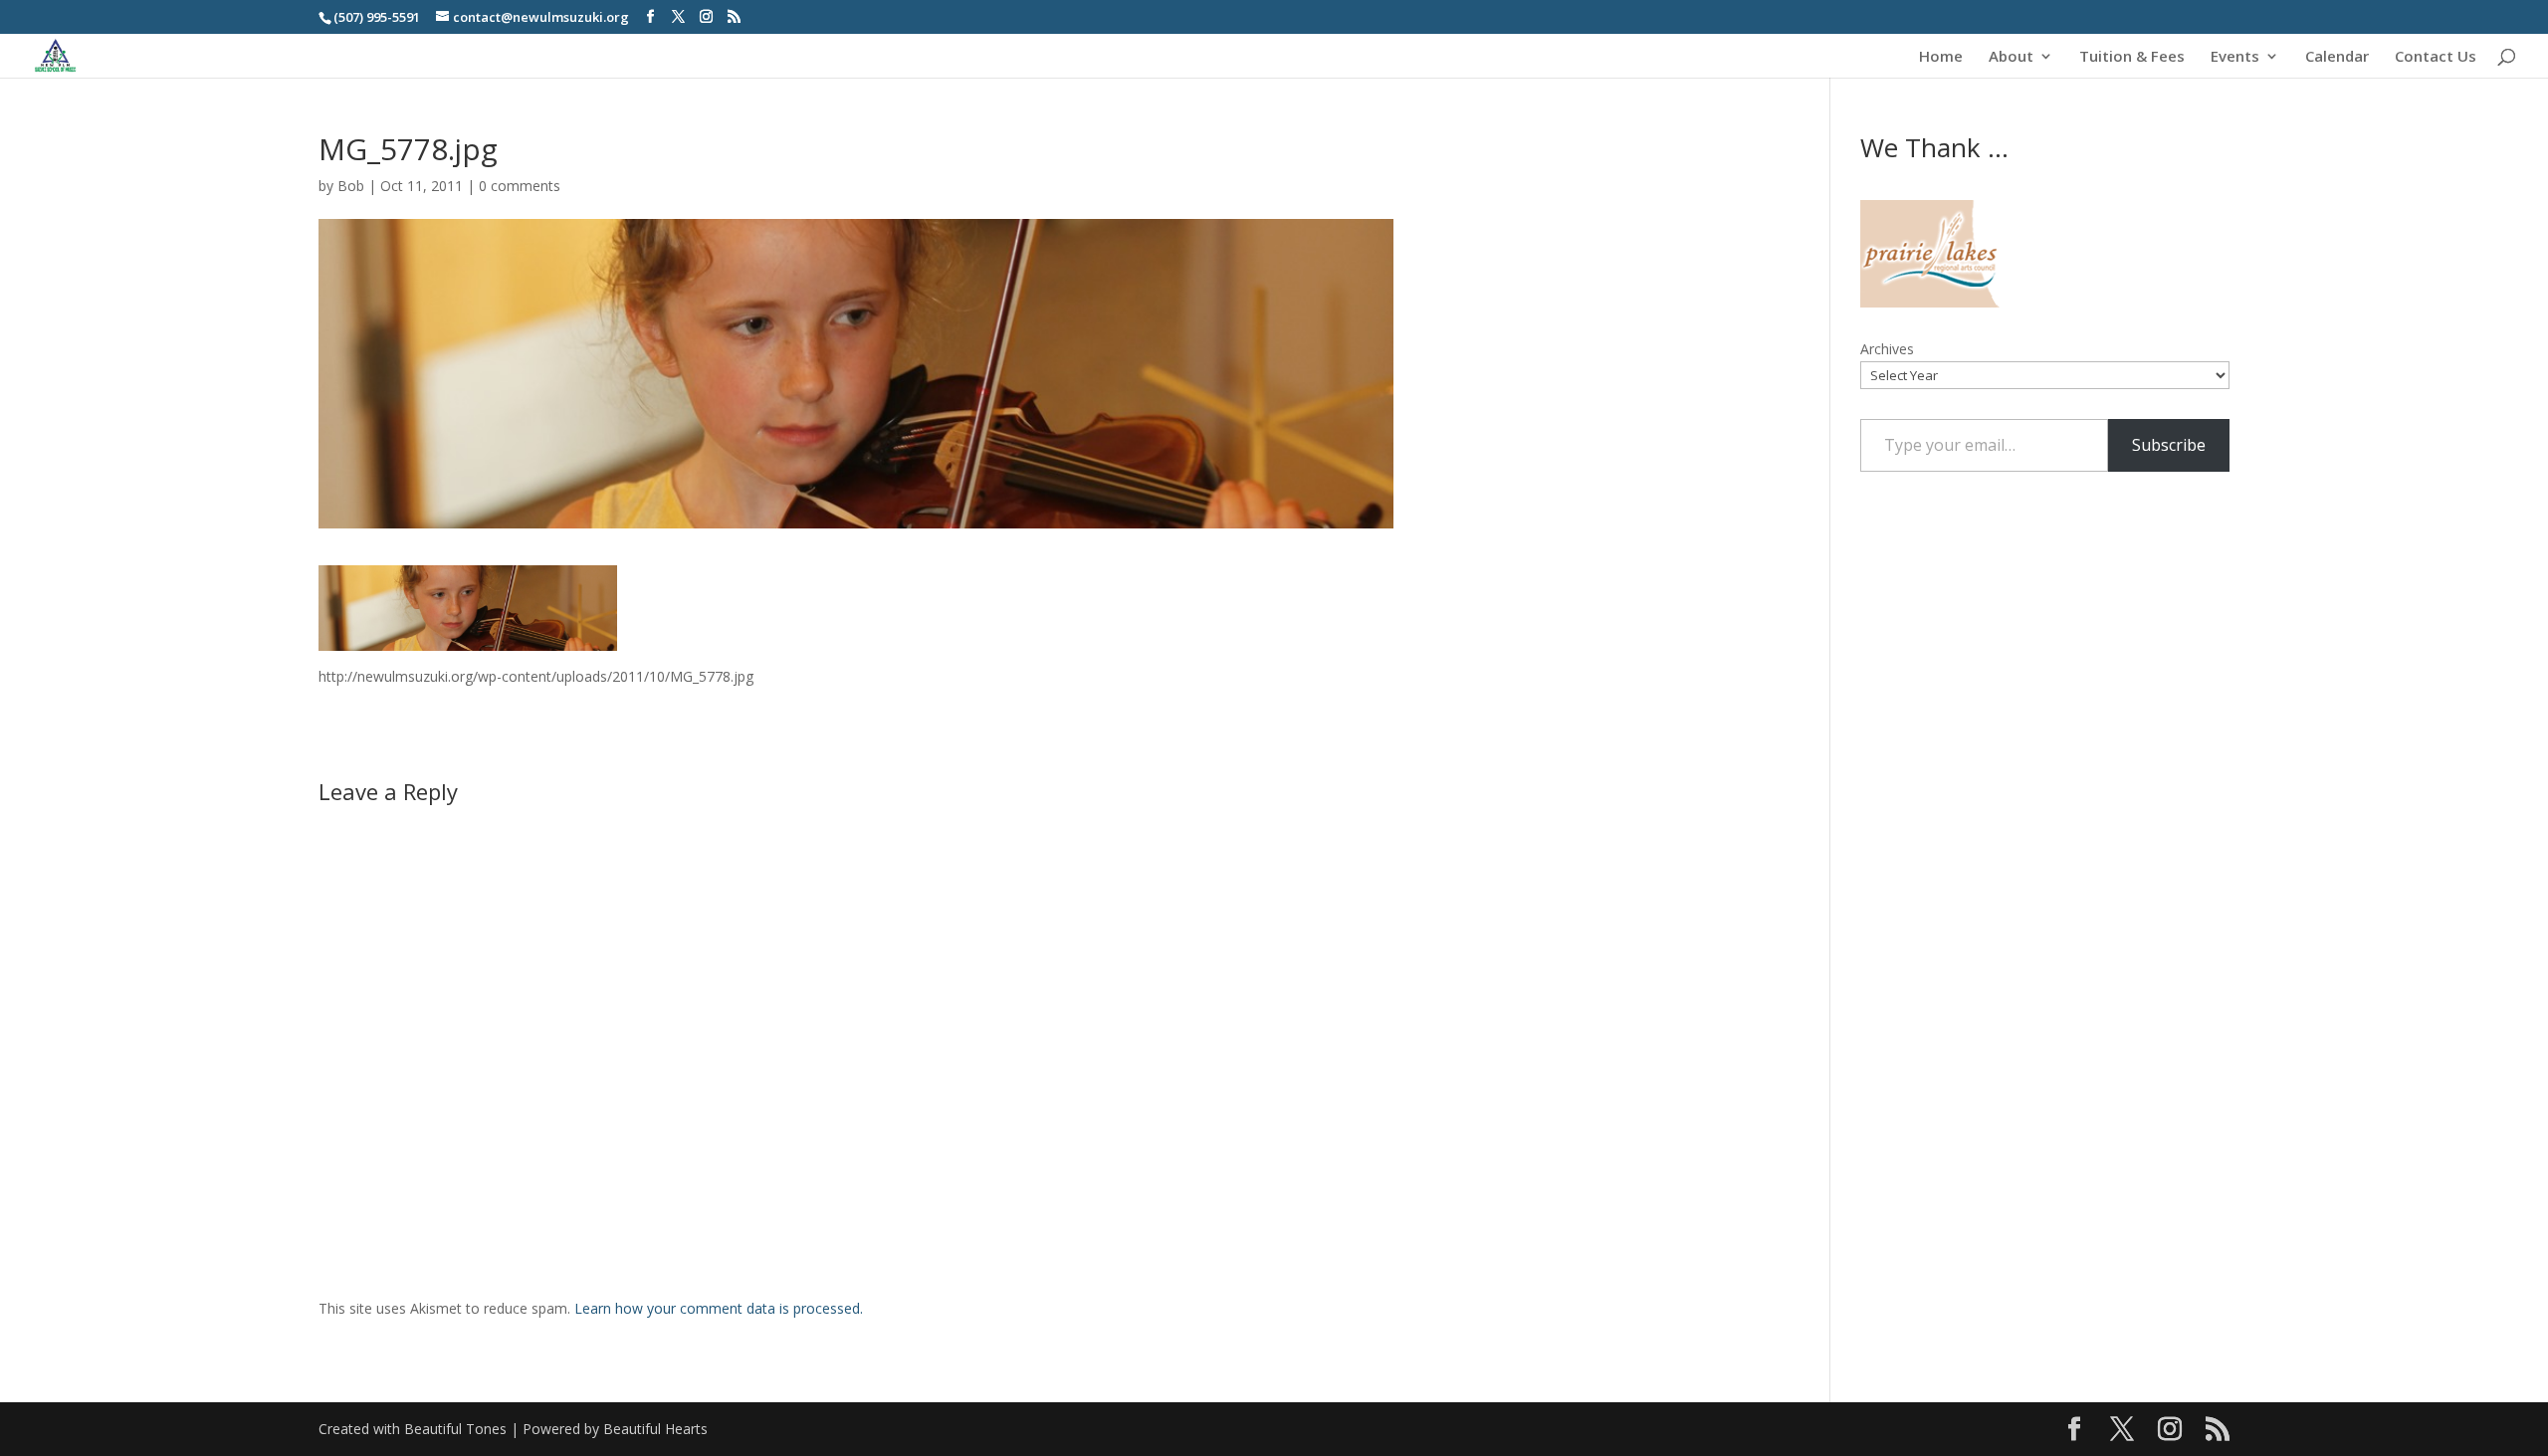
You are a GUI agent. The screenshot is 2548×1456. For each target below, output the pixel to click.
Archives (1887, 349)
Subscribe (2169, 445)
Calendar (2337, 57)
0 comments (520, 186)
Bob (351, 186)
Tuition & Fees (2132, 57)
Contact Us (2436, 57)
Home (1941, 57)
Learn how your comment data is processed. (719, 1308)
